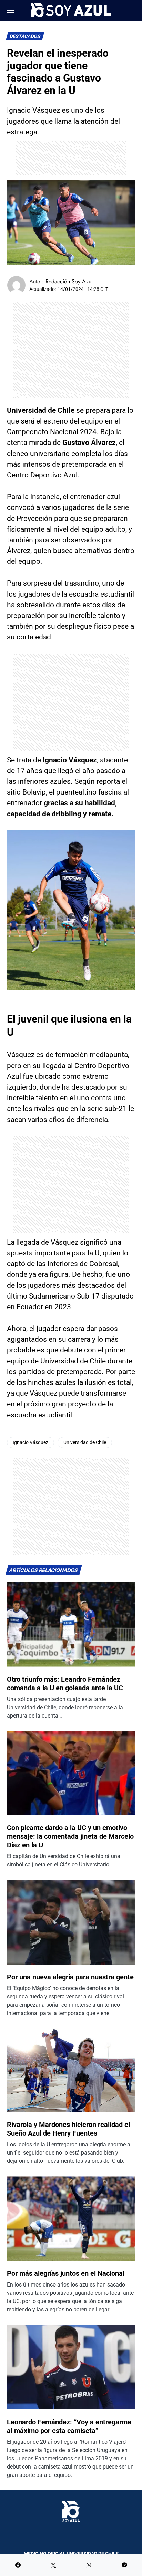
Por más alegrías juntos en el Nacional (66, 2273)
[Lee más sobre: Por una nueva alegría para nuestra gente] (71, 1922)
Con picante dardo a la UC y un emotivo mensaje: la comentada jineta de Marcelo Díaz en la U (70, 1836)
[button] (10, 10)
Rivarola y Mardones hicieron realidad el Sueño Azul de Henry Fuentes (68, 2129)
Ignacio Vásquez (31, 1442)
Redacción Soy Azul (69, 281)
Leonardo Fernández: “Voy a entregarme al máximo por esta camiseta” (69, 2426)
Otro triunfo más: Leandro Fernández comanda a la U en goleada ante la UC (65, 1684)
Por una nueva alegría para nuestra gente (70, 1977)
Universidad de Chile (85, 1442)
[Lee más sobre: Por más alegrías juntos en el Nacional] (71, 2219)
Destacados (25, 36)
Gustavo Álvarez (89, 443)
